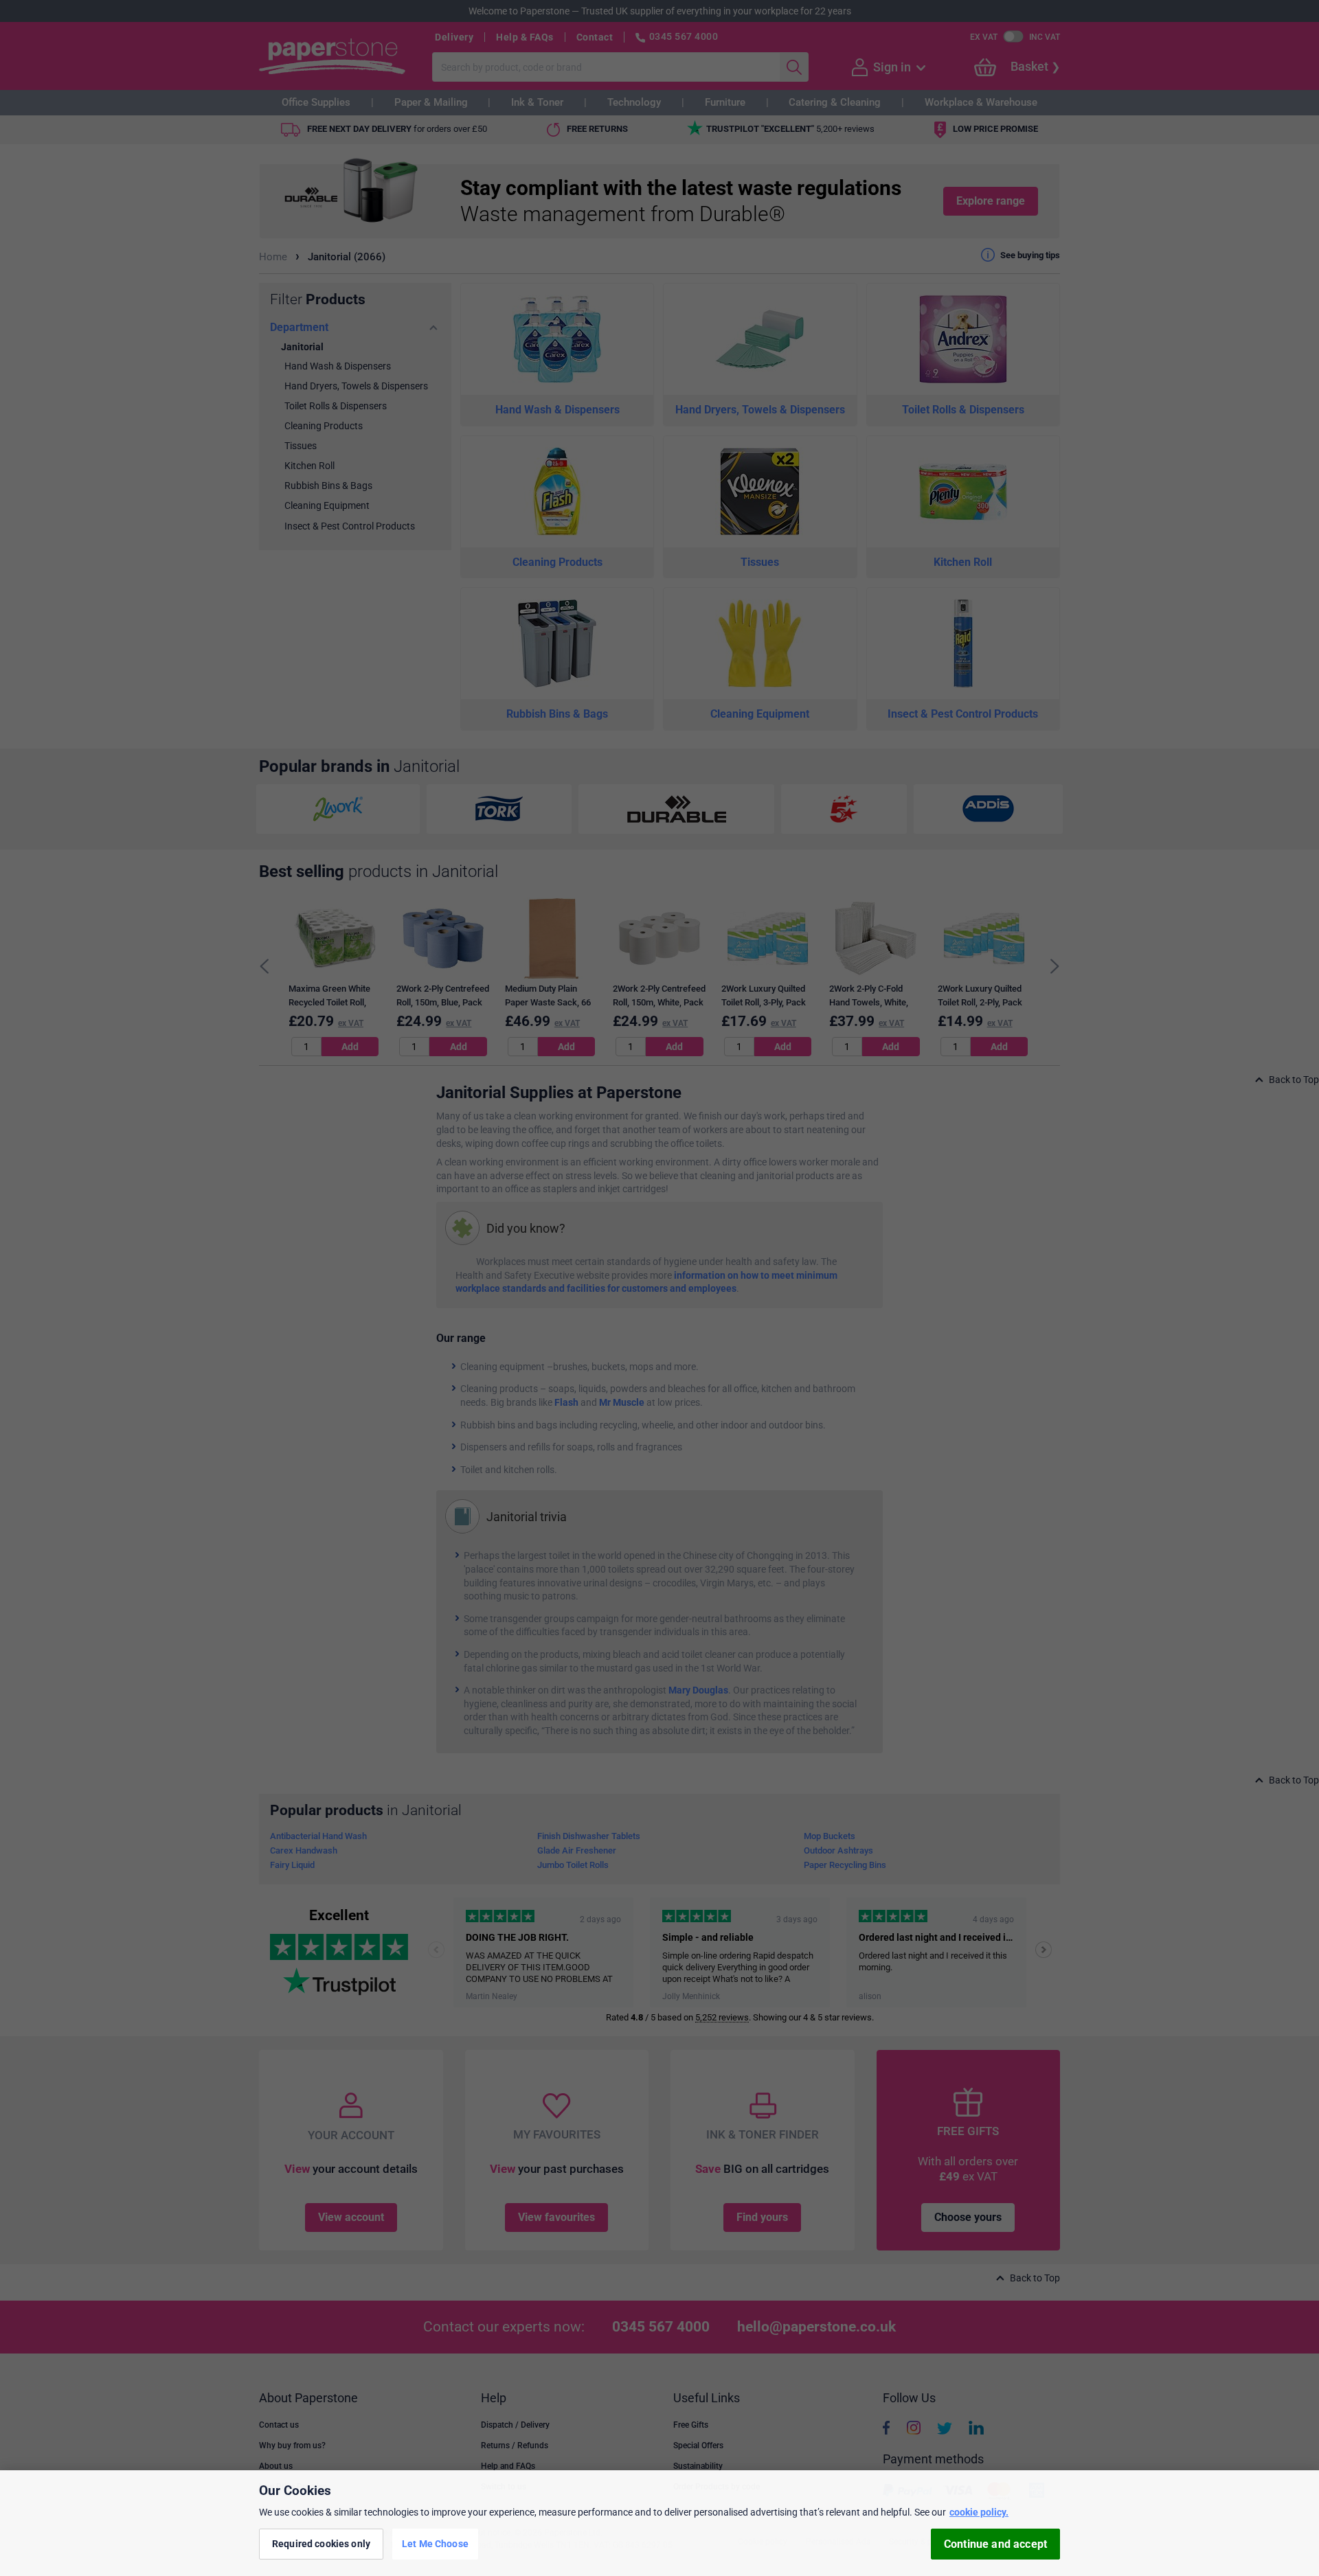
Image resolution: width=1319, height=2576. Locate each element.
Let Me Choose (435, 2544)
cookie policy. (979, 2512)
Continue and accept (995, 2544)
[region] (659, 2523)
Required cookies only (321, 2544)
